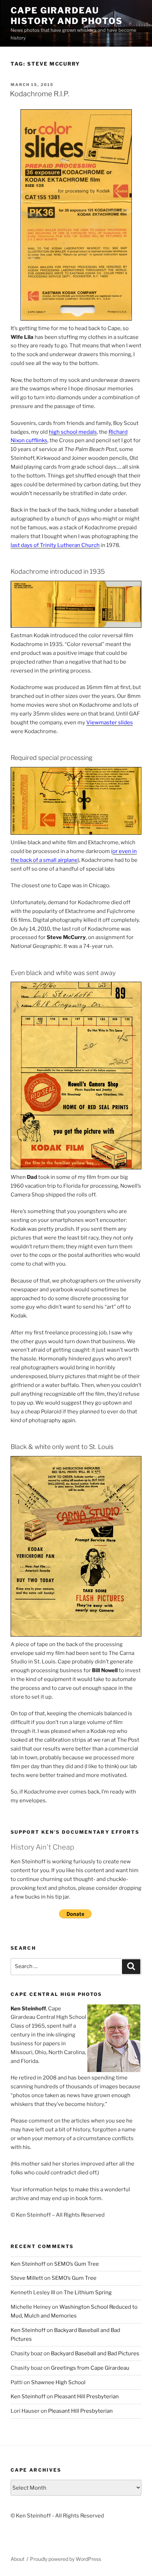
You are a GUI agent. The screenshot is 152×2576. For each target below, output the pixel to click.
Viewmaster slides (110, 723)
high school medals (73, 432)
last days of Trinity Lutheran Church (55, 545)
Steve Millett (27, 2278)
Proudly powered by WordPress (66, 2559)
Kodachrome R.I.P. (40, 94)
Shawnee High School (58, 2382)
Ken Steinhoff (28, 2264)
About (17, 2559)
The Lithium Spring (88, 2292)
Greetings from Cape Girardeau (90, 2368)
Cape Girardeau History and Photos (67, 16)
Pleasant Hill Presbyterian (86, 2397)
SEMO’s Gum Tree (77, 2264)
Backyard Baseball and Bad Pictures (95, 2353)
